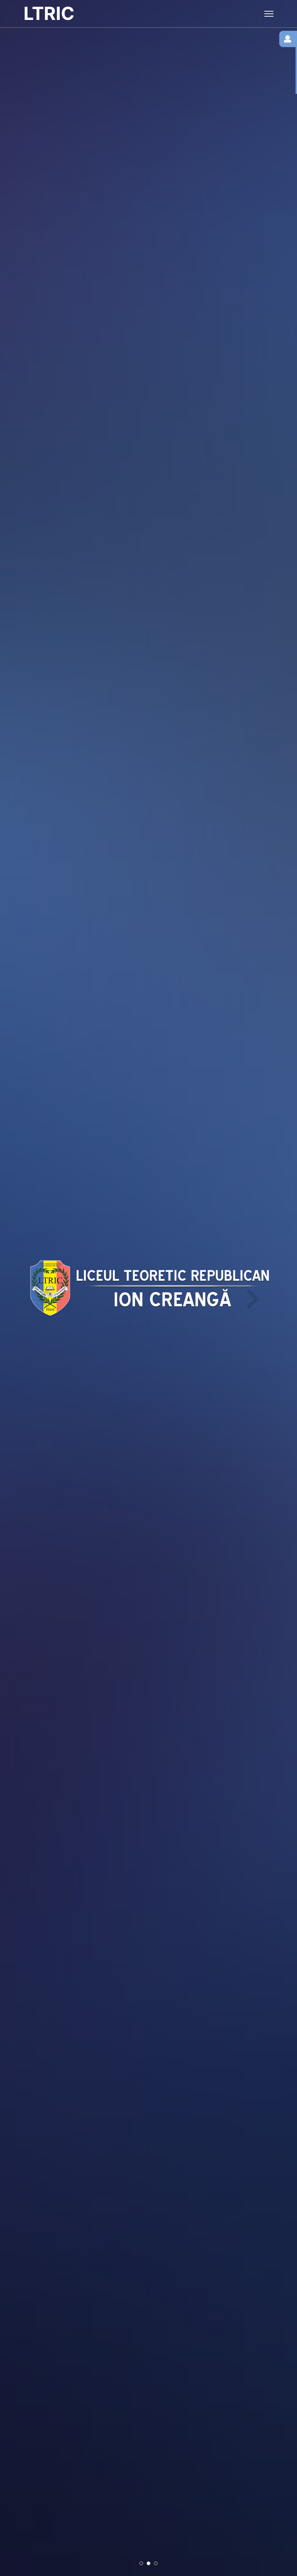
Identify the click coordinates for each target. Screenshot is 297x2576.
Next (251, 1288)
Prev (42, 1288)
